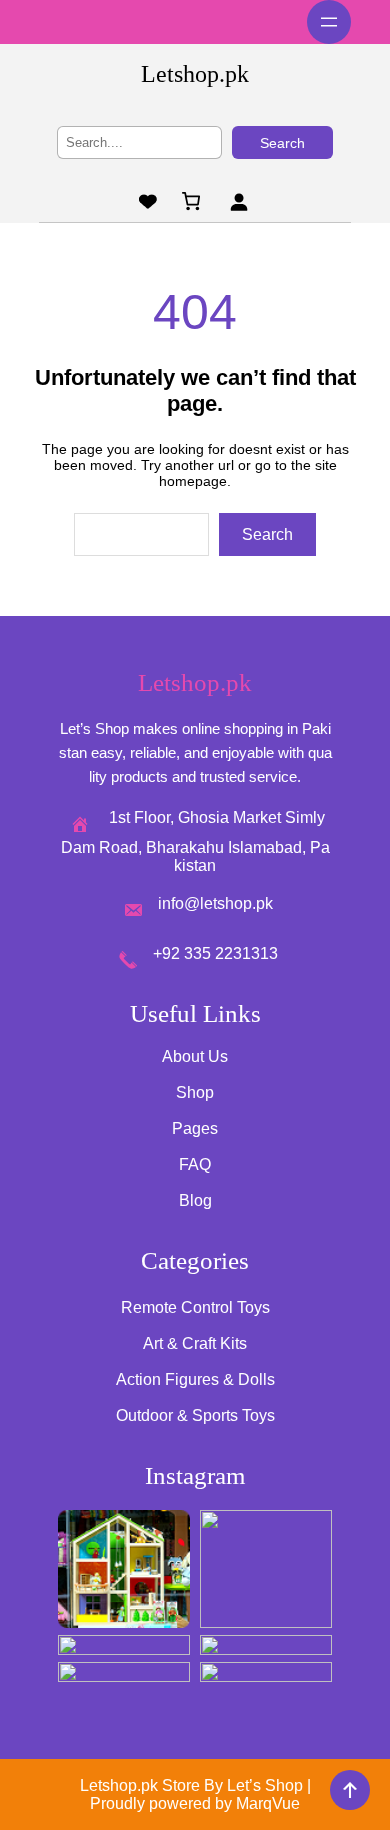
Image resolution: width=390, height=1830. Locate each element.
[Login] (238, 201)
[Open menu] (329, 22)
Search (282, 143)
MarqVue (268, 1803)
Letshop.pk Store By (153, 1785)
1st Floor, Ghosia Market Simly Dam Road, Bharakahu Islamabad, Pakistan (195, 841)
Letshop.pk (195, 74)
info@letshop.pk (215, 903)
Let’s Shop (265, 1785)
